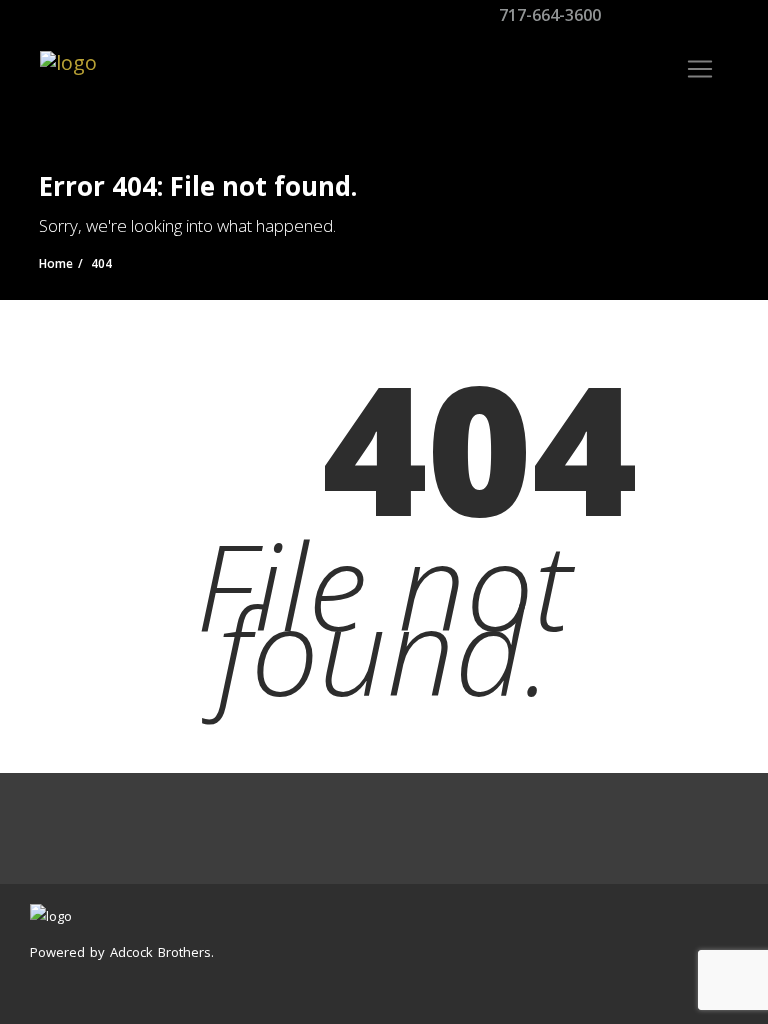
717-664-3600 (548, 15)
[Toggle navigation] (700, 69)
